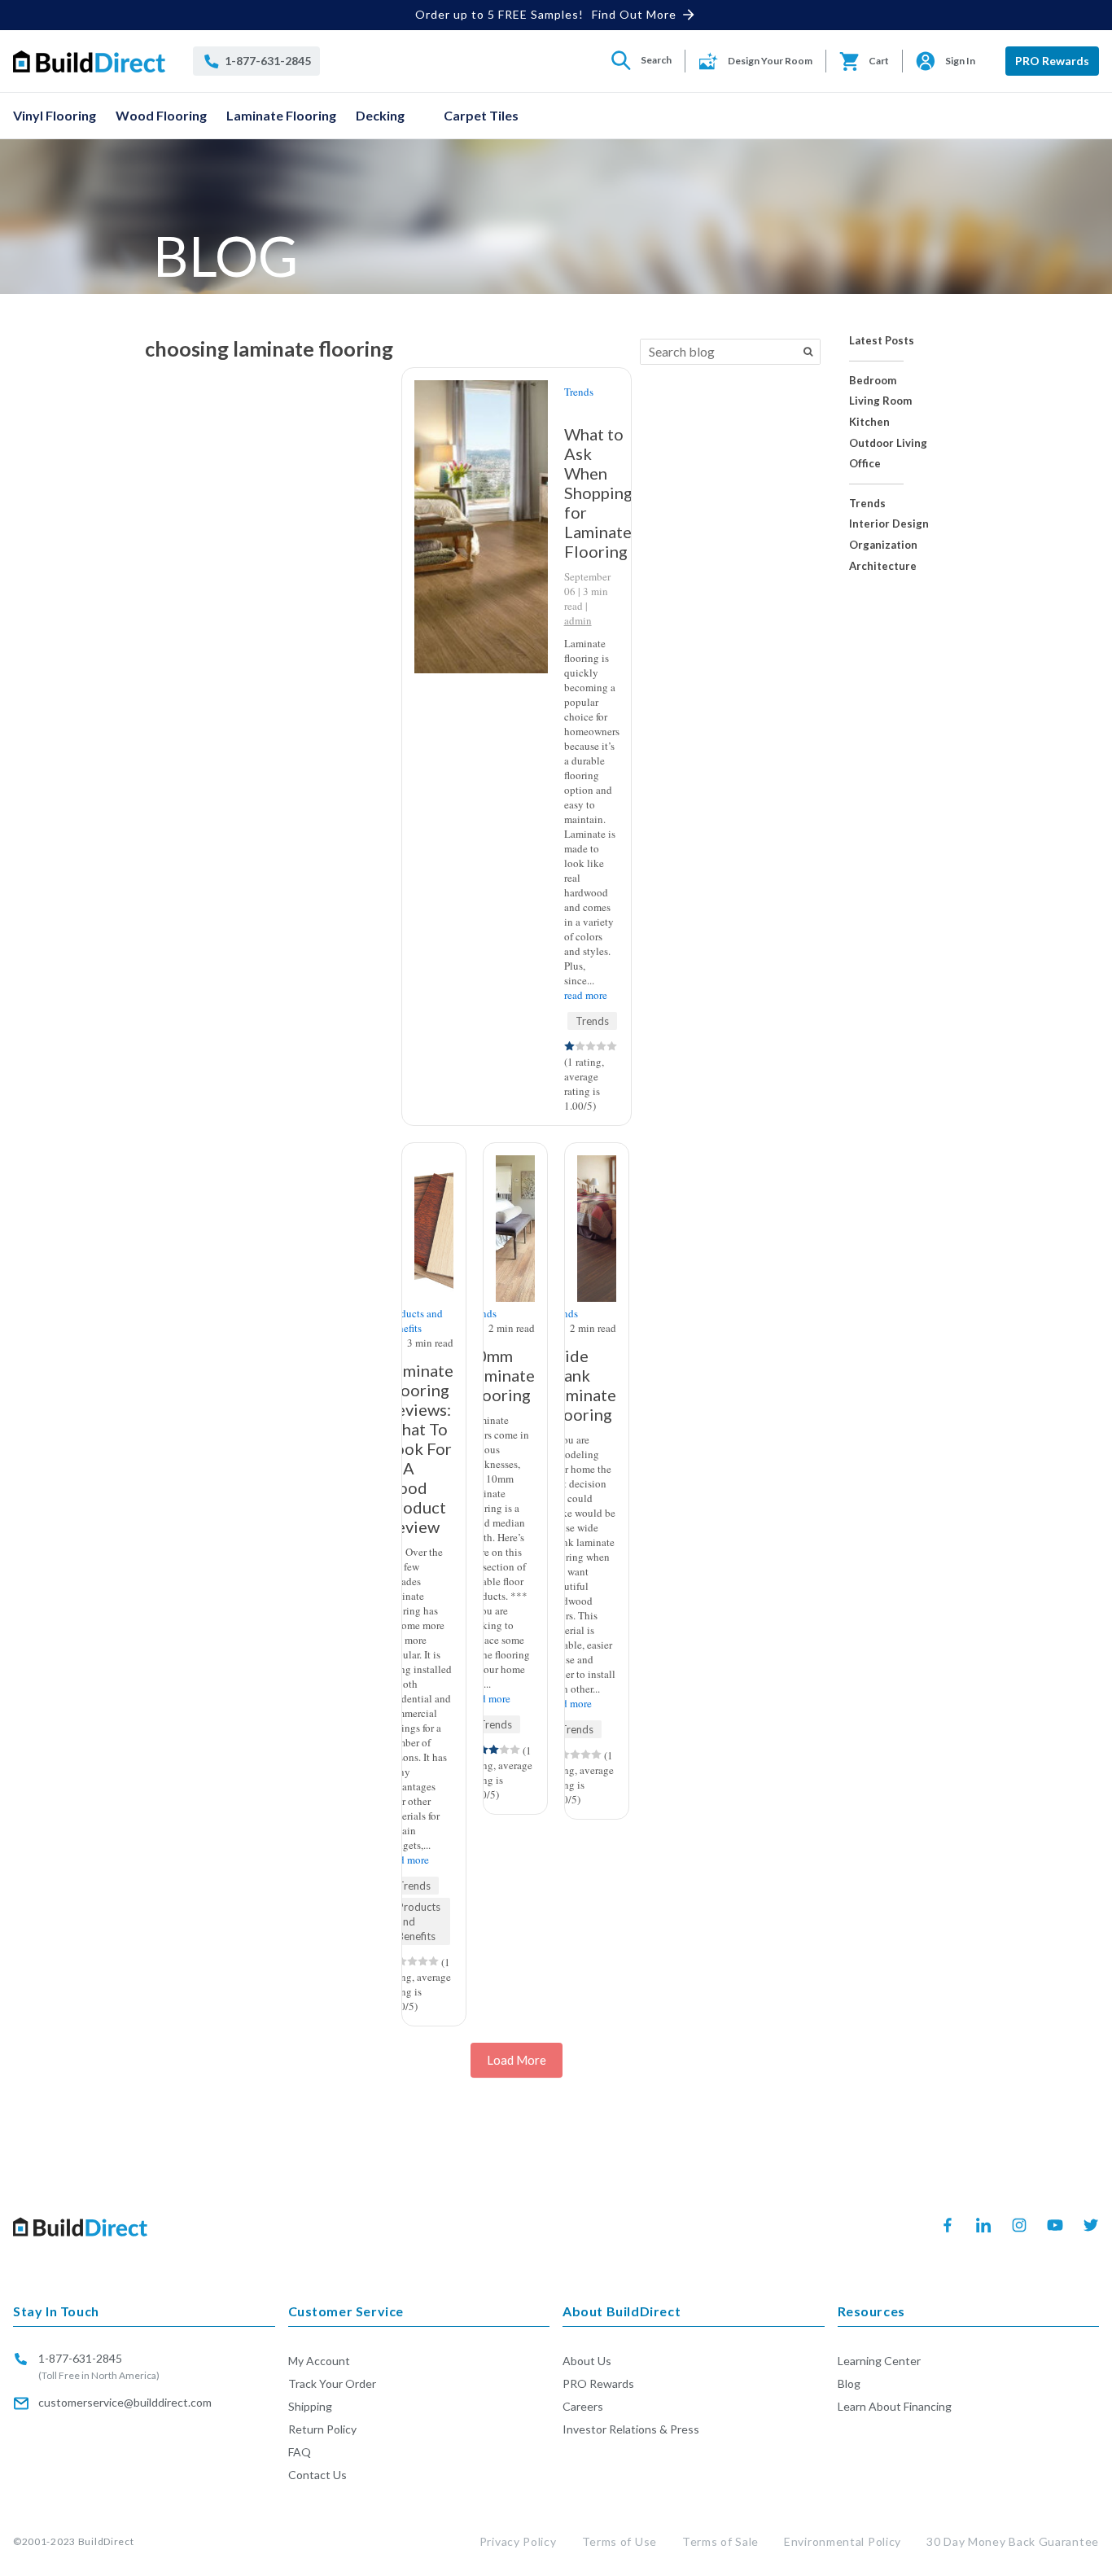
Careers (583, 2406)
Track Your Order (332, 2383)
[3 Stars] (591, 1046)
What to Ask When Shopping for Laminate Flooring (598, 493)
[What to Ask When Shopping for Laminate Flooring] (478, 432)
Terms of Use (619, 2541)
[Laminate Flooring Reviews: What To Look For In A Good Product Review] (434, 1170)
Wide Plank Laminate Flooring (582, 1385)
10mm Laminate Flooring (501, 1375)
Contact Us (317, 2475)
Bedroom (873, 381)
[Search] (808, 352)
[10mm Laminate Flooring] (515, 1176)
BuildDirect (106, 2541)
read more (586, 995)
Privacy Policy (518, 2541)
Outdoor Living (888, 443)
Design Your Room (770, 61)
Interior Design (889, 524)
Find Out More (634, 14)
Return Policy (322, 2429)
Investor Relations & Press (631, 2429)
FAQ (300, 2452)
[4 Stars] (601, 1046)
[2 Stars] (580, 1046)
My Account (319, 2361)
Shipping (310, 2406)
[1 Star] (569, 1046)
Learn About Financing (895, 2406)
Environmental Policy (843, 2541)
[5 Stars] (612, 1046)
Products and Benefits (414, 1321)
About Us (587, 2361)
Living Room (880, 401)
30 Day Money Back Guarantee (1013, 2541)
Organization (883, 545)
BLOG (225, 256)
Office (865, 464)
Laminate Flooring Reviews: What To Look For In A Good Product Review (420, 1448)
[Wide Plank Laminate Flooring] (597, 1171)
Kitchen (869, 422)
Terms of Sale (720, 2541)
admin (578, 620)
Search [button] (656, 60)
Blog (849, 2383)
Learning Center (879, 2361)
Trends (867, 504)
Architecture (883, 566)
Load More (517, 2060)
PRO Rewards (1052, 61)
